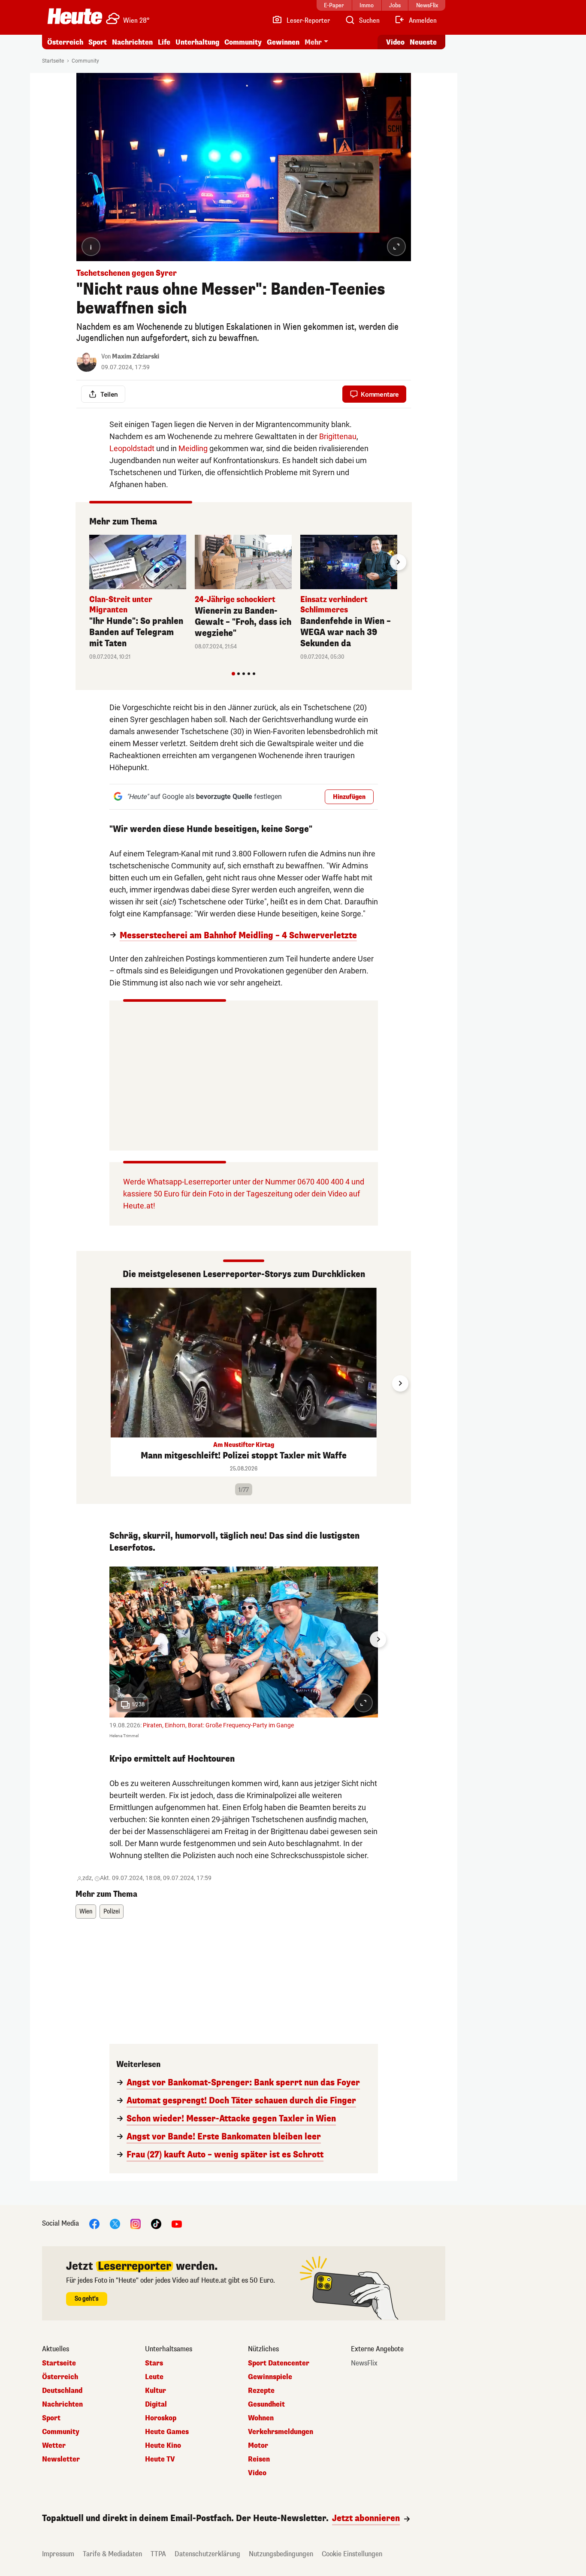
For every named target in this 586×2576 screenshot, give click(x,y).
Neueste (423, 42)
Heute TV (160, 2459)
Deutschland (62, 2391)
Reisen (259, 2459)
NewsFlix (364, 2363)
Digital (156, 2404)
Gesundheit (266, 2404)
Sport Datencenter (279, 2363)
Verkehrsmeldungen (281, 2432)
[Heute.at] (75, 16)
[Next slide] (398, 562)
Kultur (156, 2391)
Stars (154, 2363)
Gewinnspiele (270, 2377)
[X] (115, 2224)
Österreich (65, 42)
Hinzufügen (349, 797)
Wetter (54, 2446)
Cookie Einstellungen (352, 2554)
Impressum (58, 2554)
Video (395, 42)
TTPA (158, 2554)
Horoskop (161, 2418)
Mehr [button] (313, 42)
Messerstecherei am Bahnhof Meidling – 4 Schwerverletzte (238, 936)
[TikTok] (156, 2224)
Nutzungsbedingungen (281, 2554)
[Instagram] (136, 2224)
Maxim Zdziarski (136, 357)
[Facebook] (94, 2224)
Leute (154, 2377)
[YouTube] (177, 2224)
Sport (98, 42)
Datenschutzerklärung (207, 2554)
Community (243, 42)
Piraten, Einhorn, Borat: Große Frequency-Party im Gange (218, 1725)
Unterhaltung (197, 42)
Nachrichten (62, 2404)
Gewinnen (283, 42)
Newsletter (61, 2459)
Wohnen (261, 2418)
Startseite (53, 61)
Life (164, 42)
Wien (86, 1912)
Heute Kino (163, 2446)
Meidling (193, 448)
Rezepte (261, 2391)
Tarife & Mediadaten (112, 2554)
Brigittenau (338, 436)
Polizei (112, 1912)
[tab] (233, 674)
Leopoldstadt (132, 448)
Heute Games (167, 2432)
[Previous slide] (89, 562)
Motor (258, 2446)
